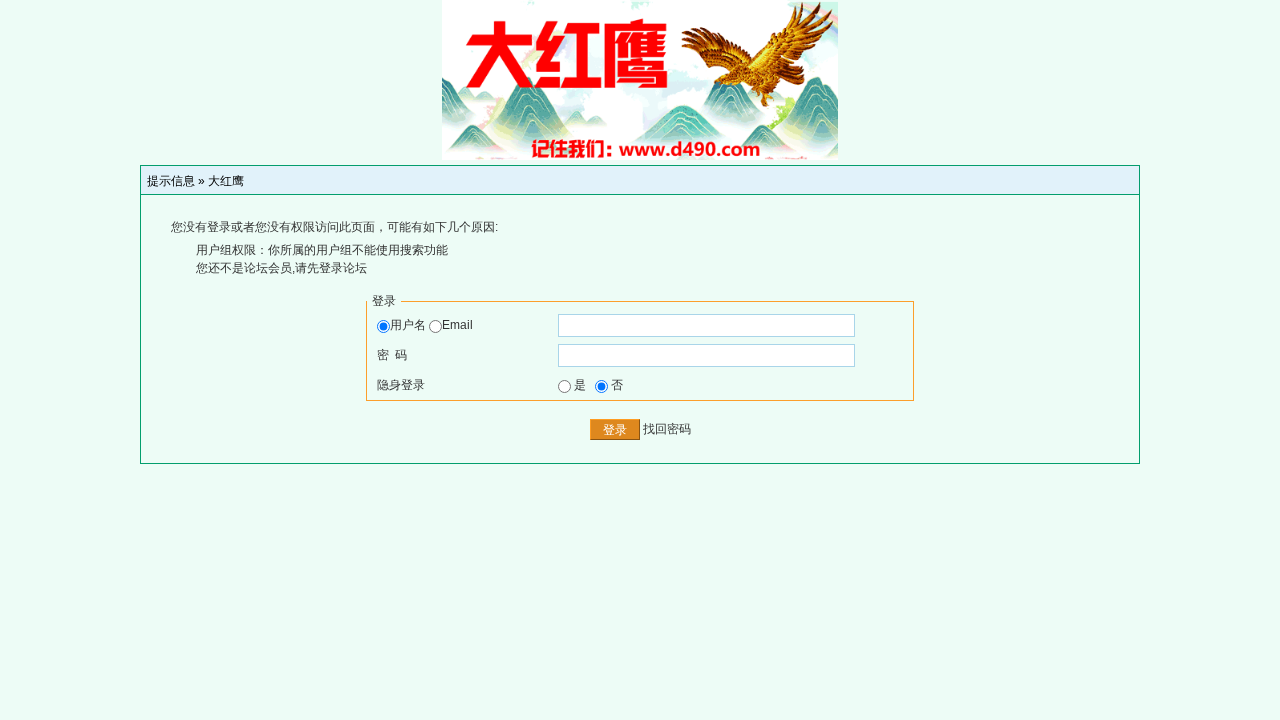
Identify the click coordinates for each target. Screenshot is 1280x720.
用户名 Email (431, 325)
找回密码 (667, 429)
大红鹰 (226, 181)
